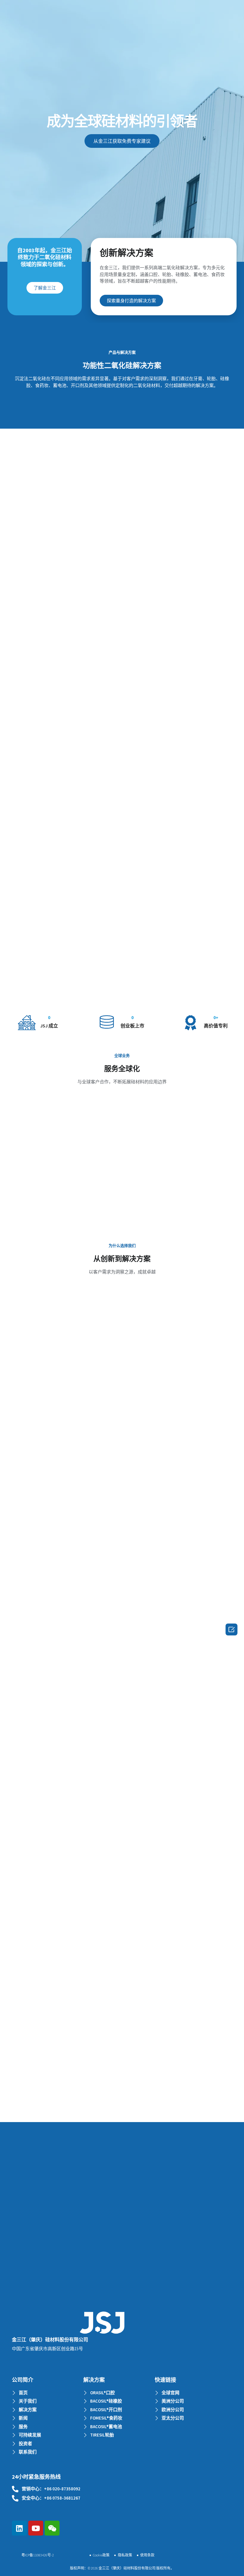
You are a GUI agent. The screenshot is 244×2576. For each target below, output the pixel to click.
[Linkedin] (19, 2528)
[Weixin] (52, 2528)
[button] (122, 141)
